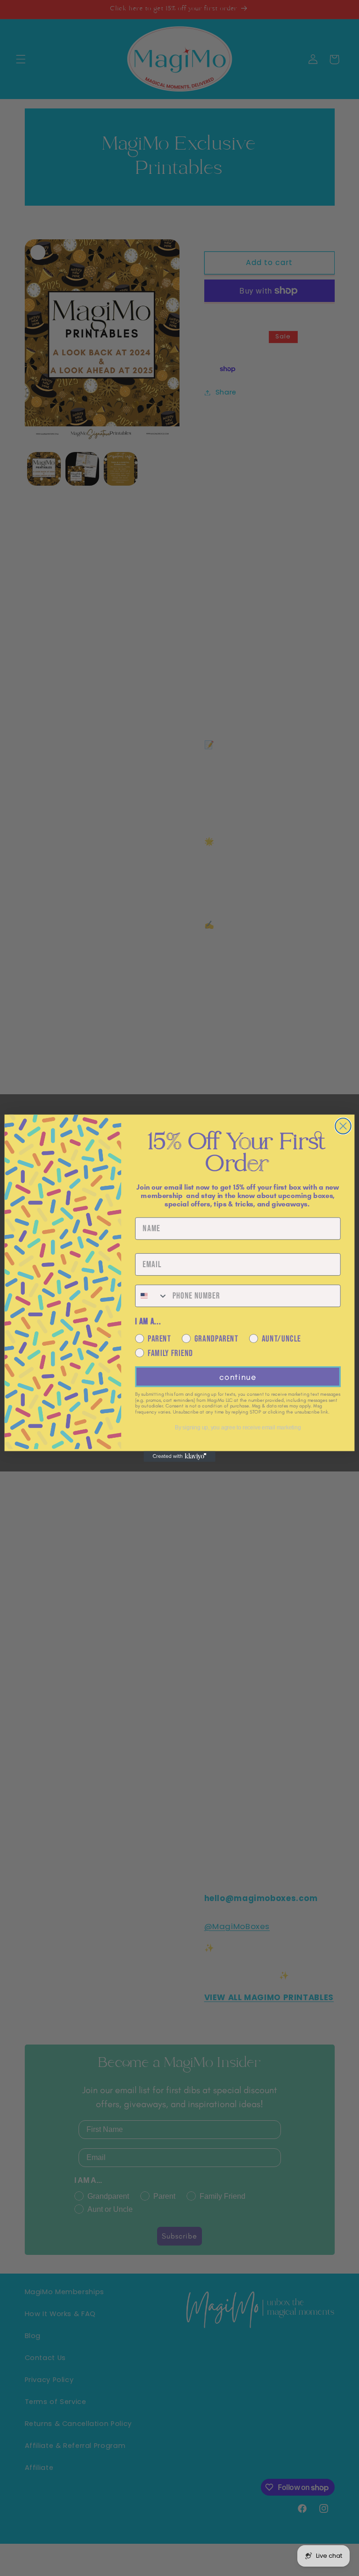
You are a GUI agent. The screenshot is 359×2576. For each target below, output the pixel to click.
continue (238, 1376)
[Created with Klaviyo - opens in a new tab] (179, 1456)
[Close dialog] (343, 1126)
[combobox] (152, 1296)
